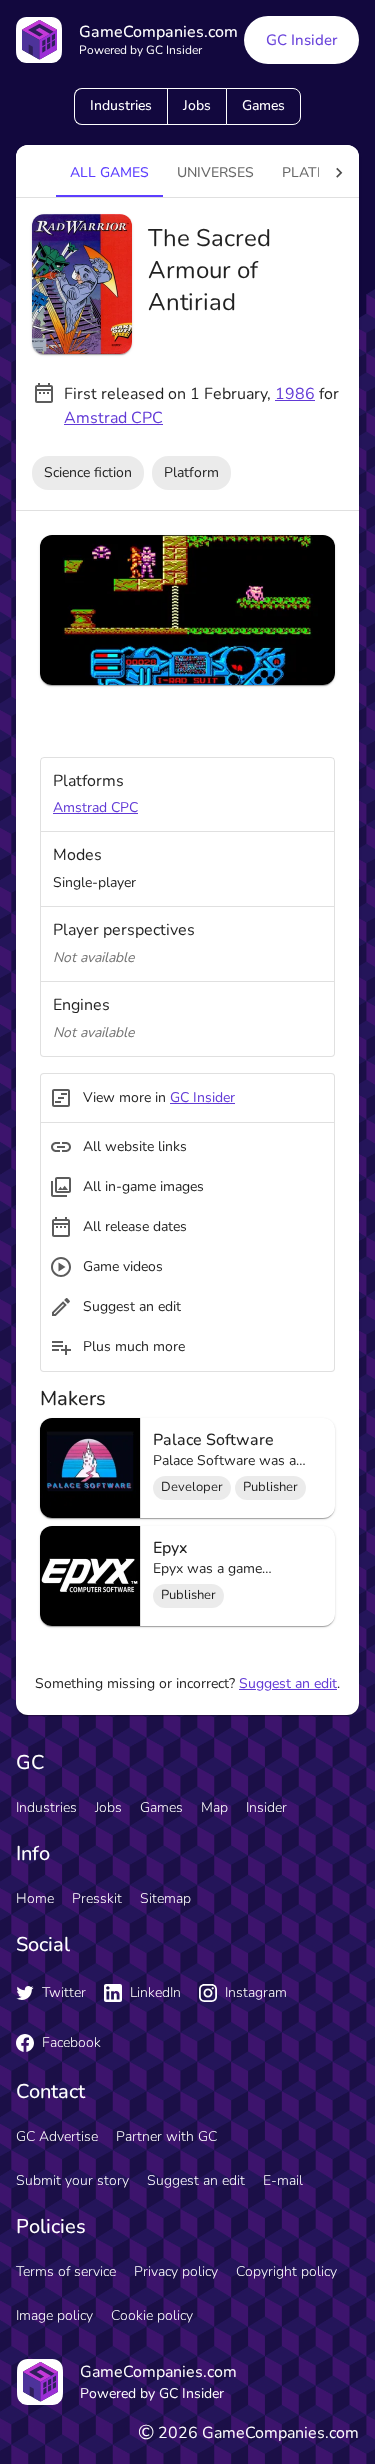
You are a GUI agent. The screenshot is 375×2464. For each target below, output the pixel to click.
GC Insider (301, 40)
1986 (295, 394)
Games (263, 105)
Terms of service (66, 2271)
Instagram (256, 1992)
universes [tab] (215, 172)
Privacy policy (176, 2271)
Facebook (71, 2042)
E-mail (283, 2180)
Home (35, 1898)
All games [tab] (109, 172)
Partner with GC (166, 2136)
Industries (121, 105)
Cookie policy (152, 2315)
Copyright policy (286, 2271)
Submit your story (72, 2180)
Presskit (97, 1898)
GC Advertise (57, 2136)
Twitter (64, 1992)
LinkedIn (155, 1992)
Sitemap (165, 1898)
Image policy (54, 2315)
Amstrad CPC (113, 418)
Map (214, 1807)
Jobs (197, 105)
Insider (266, 1807)
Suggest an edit (288, 1683)
